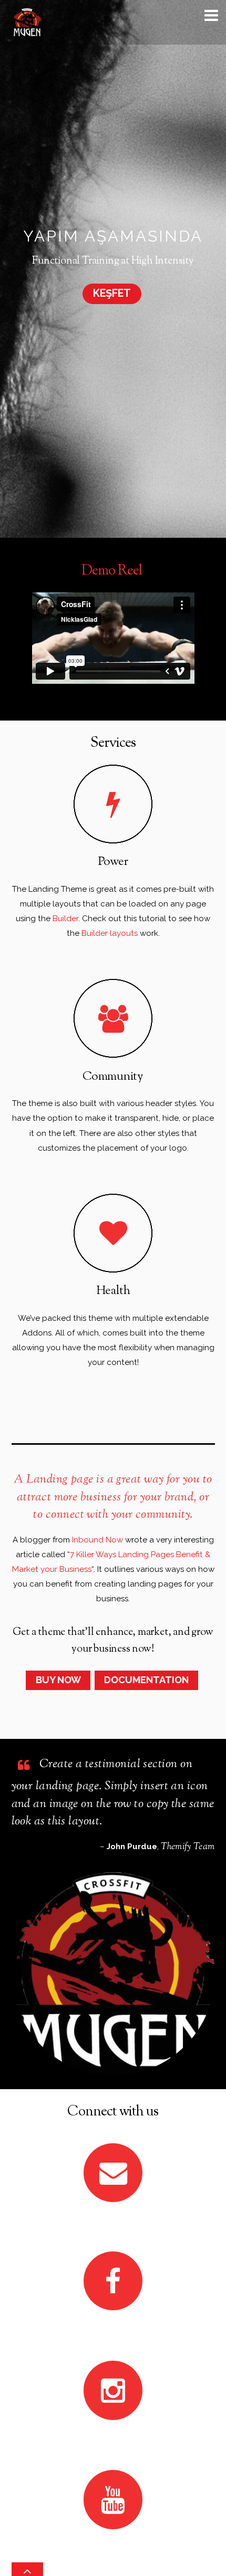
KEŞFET (112, 293)
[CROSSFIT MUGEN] (27, 32)
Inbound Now (97, 1540)
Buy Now (58, 1680)
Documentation (146, 1680)
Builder (65, 919)
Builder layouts (111, 933)
